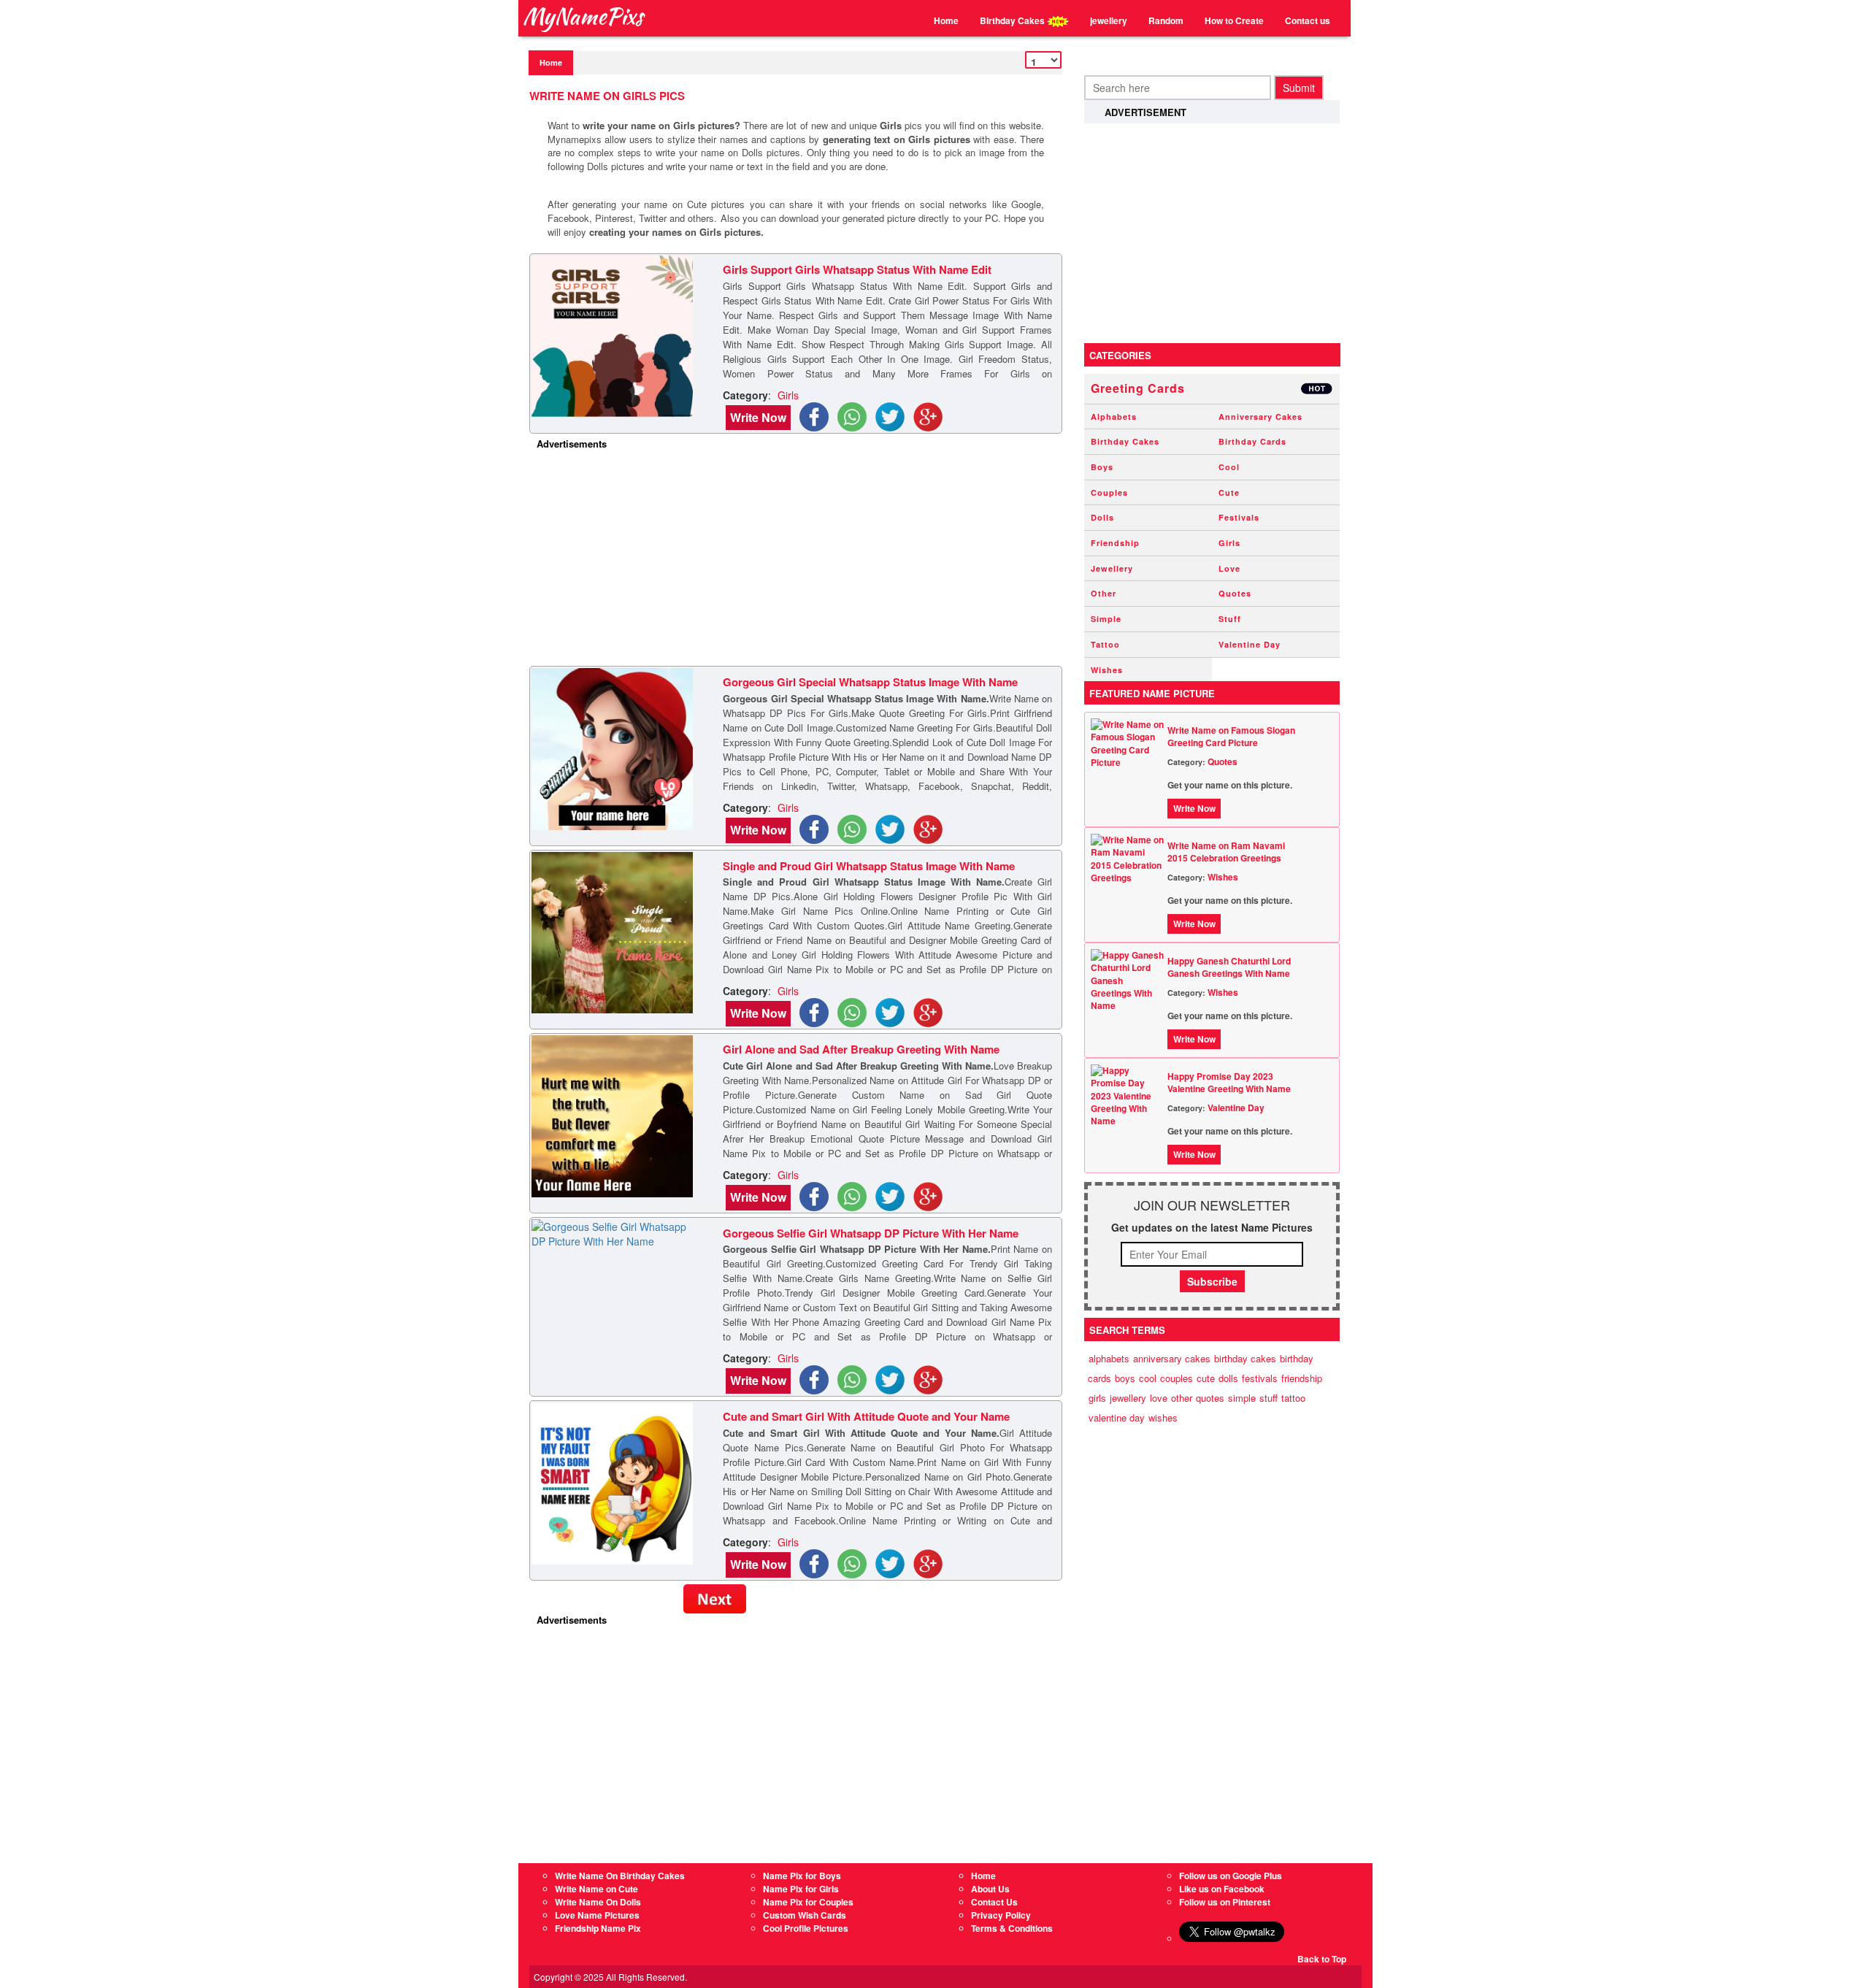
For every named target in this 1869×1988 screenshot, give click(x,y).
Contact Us (994, 1902)
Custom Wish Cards (805, 1915)
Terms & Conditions (1012, 1928)
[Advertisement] (799, 560)
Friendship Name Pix (598, 1928)
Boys (1102, 467)
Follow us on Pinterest (1225, 1902)
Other (1104, 593)
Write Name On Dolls (598, 1902)
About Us (990, 1889)
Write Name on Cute (596, 1889)
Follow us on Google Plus (1231, 1876)
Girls (1229, 543)
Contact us (1308, 20)
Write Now (758, 417)
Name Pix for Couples (808, 1902)
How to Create (1234, 20)
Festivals (1239, 517)
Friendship (1115, 543)
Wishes (1107, 670)
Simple (1106, 619)
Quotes (1235, 593)
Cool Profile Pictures (806, 1928)
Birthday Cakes (1013, 20)
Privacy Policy (1001, 1915)
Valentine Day (1250, 644)
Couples (1109, 492)
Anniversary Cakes (1260, 417)
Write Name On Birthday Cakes (620, 1876)
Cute (1229, 492)
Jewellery (1112, 568)
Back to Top (1322, 1959)
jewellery (1109, 20)
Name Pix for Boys (802, 1876)
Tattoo (1105, 644)
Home (946, 20)
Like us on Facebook (1222, 1889)
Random (1166, 20)
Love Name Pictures (597, 1915)
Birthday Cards (1252, 441)
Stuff (1230, 619)
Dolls (1102, 517)
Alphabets (1114, 417)
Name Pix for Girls (801, 1889)
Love (1229, 568)
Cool (1229, 467)
